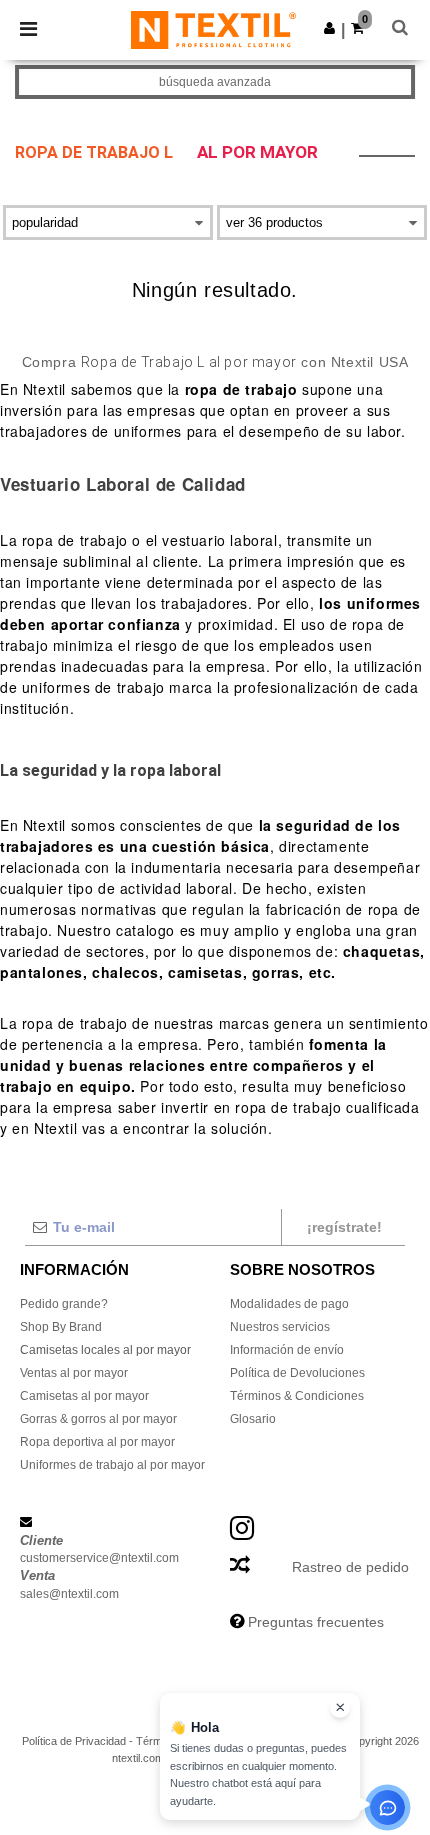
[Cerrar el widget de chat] (340, 1708)
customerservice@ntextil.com (99, 1558)
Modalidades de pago (289, 1304)
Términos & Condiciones (297, 1396)
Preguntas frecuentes (316, 1622)
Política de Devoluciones (297, 1373)
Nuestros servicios (280, 1327)
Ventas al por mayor (74, 1373)
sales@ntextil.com (69, 1594)
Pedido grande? (64, 1304)
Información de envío (287, 1350)
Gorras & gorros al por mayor (98, 1419)
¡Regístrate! (344, 1227)
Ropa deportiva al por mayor (97, 1442)
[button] (329, 28)
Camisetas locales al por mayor (105, 1350)
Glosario (253, 1419)
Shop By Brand (61, 1327)
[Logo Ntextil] (213, 29)
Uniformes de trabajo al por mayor (112, 1465)
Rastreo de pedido (350, 1567)
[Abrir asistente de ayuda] (387, 1807)
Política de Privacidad (74, 1741)
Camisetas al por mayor (84, 1396)
